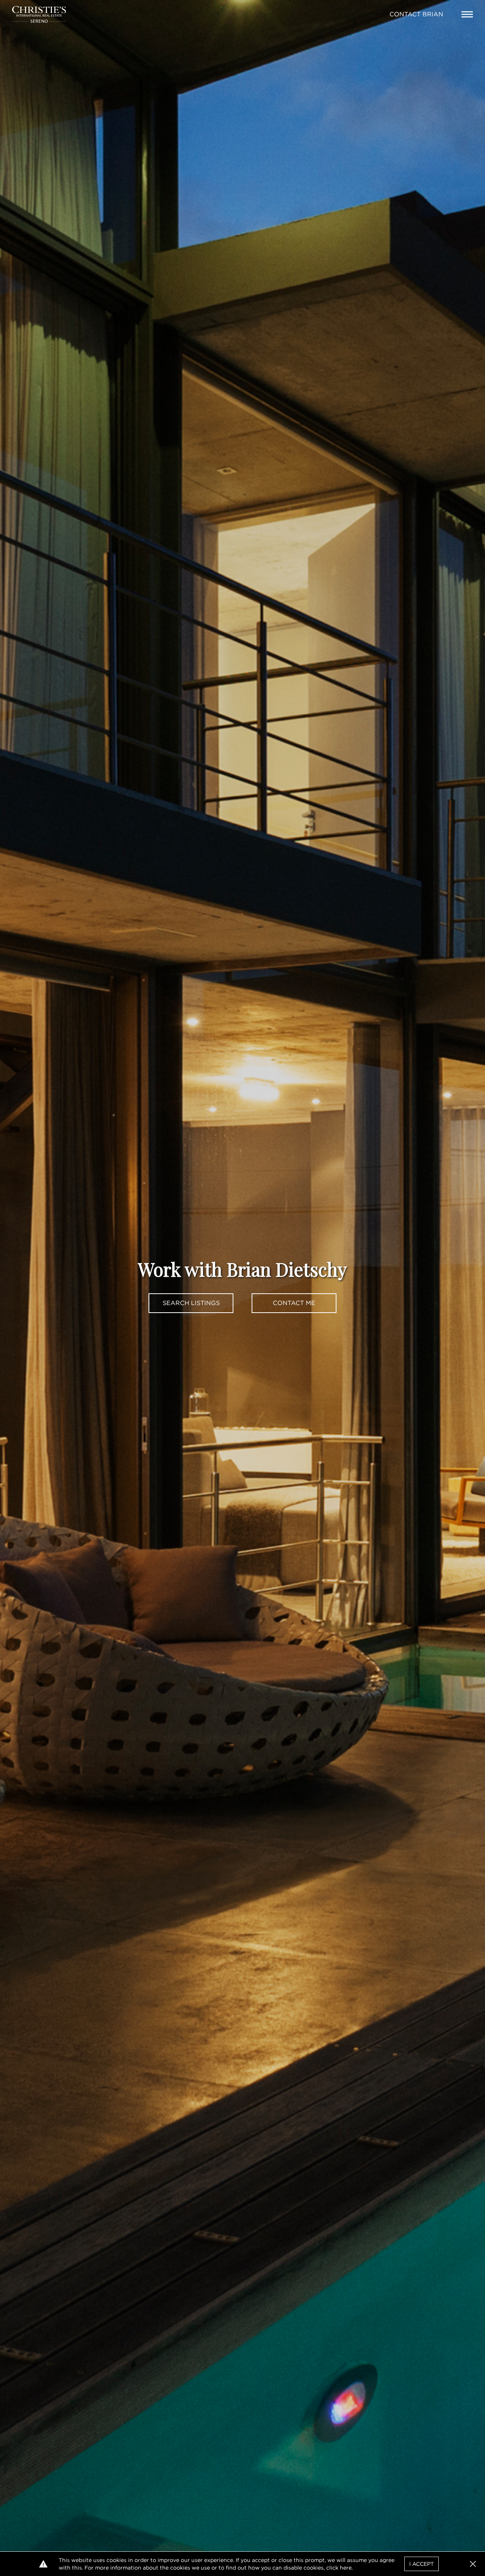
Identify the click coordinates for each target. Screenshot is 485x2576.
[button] (473, 2564)
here (346, 2568)
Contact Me (294, 1303)
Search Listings (191, 1303)
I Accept (422, 2564)
